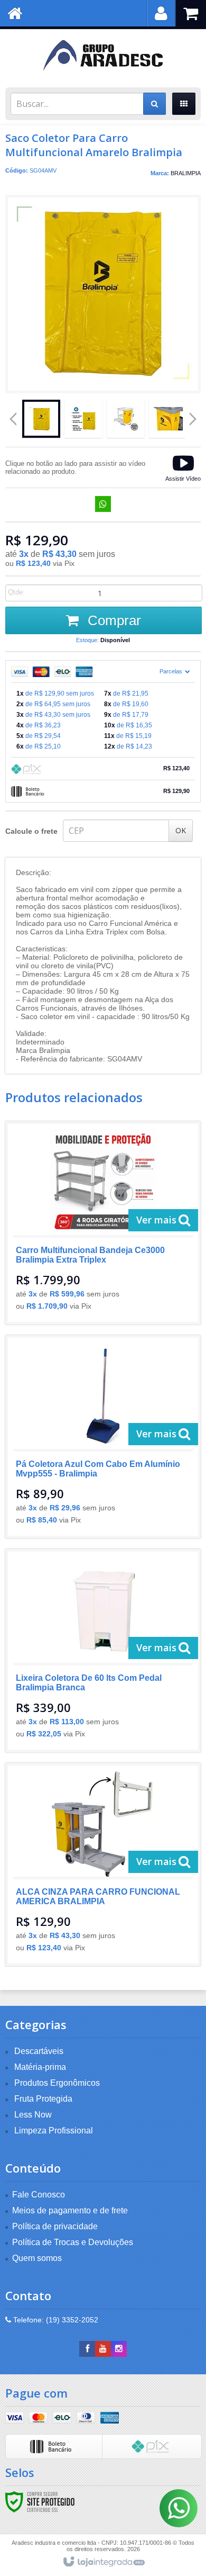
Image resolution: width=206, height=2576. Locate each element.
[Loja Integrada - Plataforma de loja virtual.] (103, 2562)
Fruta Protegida (43, 2099)
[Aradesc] (103, 56)
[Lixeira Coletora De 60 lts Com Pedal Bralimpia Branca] (103, 1651)
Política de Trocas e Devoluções (73, 2242)
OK (181, 830)
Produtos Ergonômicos (57, 2083)
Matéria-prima (40, 2067)
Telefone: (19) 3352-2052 (55, 2320)
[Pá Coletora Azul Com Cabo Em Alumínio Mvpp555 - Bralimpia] (103, 1437)
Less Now (33, 2115)
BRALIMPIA (186, 173)
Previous (13, 419)
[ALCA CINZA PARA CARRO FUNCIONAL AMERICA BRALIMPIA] (103, 1865)
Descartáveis (39, 2051)
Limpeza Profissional (54, 2131)
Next (193, 415)
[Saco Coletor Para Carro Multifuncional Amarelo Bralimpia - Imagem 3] (126, 419)
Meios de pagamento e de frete (70, 2210)
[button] (183, 467)
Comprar (113, 620)
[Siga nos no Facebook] (87, 2349)
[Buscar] (154, 104)
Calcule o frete (31, 831)
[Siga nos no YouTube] (103, 2349)
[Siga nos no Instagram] (119, 2349)
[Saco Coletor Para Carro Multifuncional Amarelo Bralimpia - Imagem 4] (168, 419)
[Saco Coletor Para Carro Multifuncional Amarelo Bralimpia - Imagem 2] (83, 419)
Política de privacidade (55, 2226)
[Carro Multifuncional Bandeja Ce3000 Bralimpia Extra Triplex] (103, 1223)
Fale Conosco (39, 2195)
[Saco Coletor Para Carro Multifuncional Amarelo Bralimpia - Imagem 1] (41, 419)
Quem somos (37, 2258)
